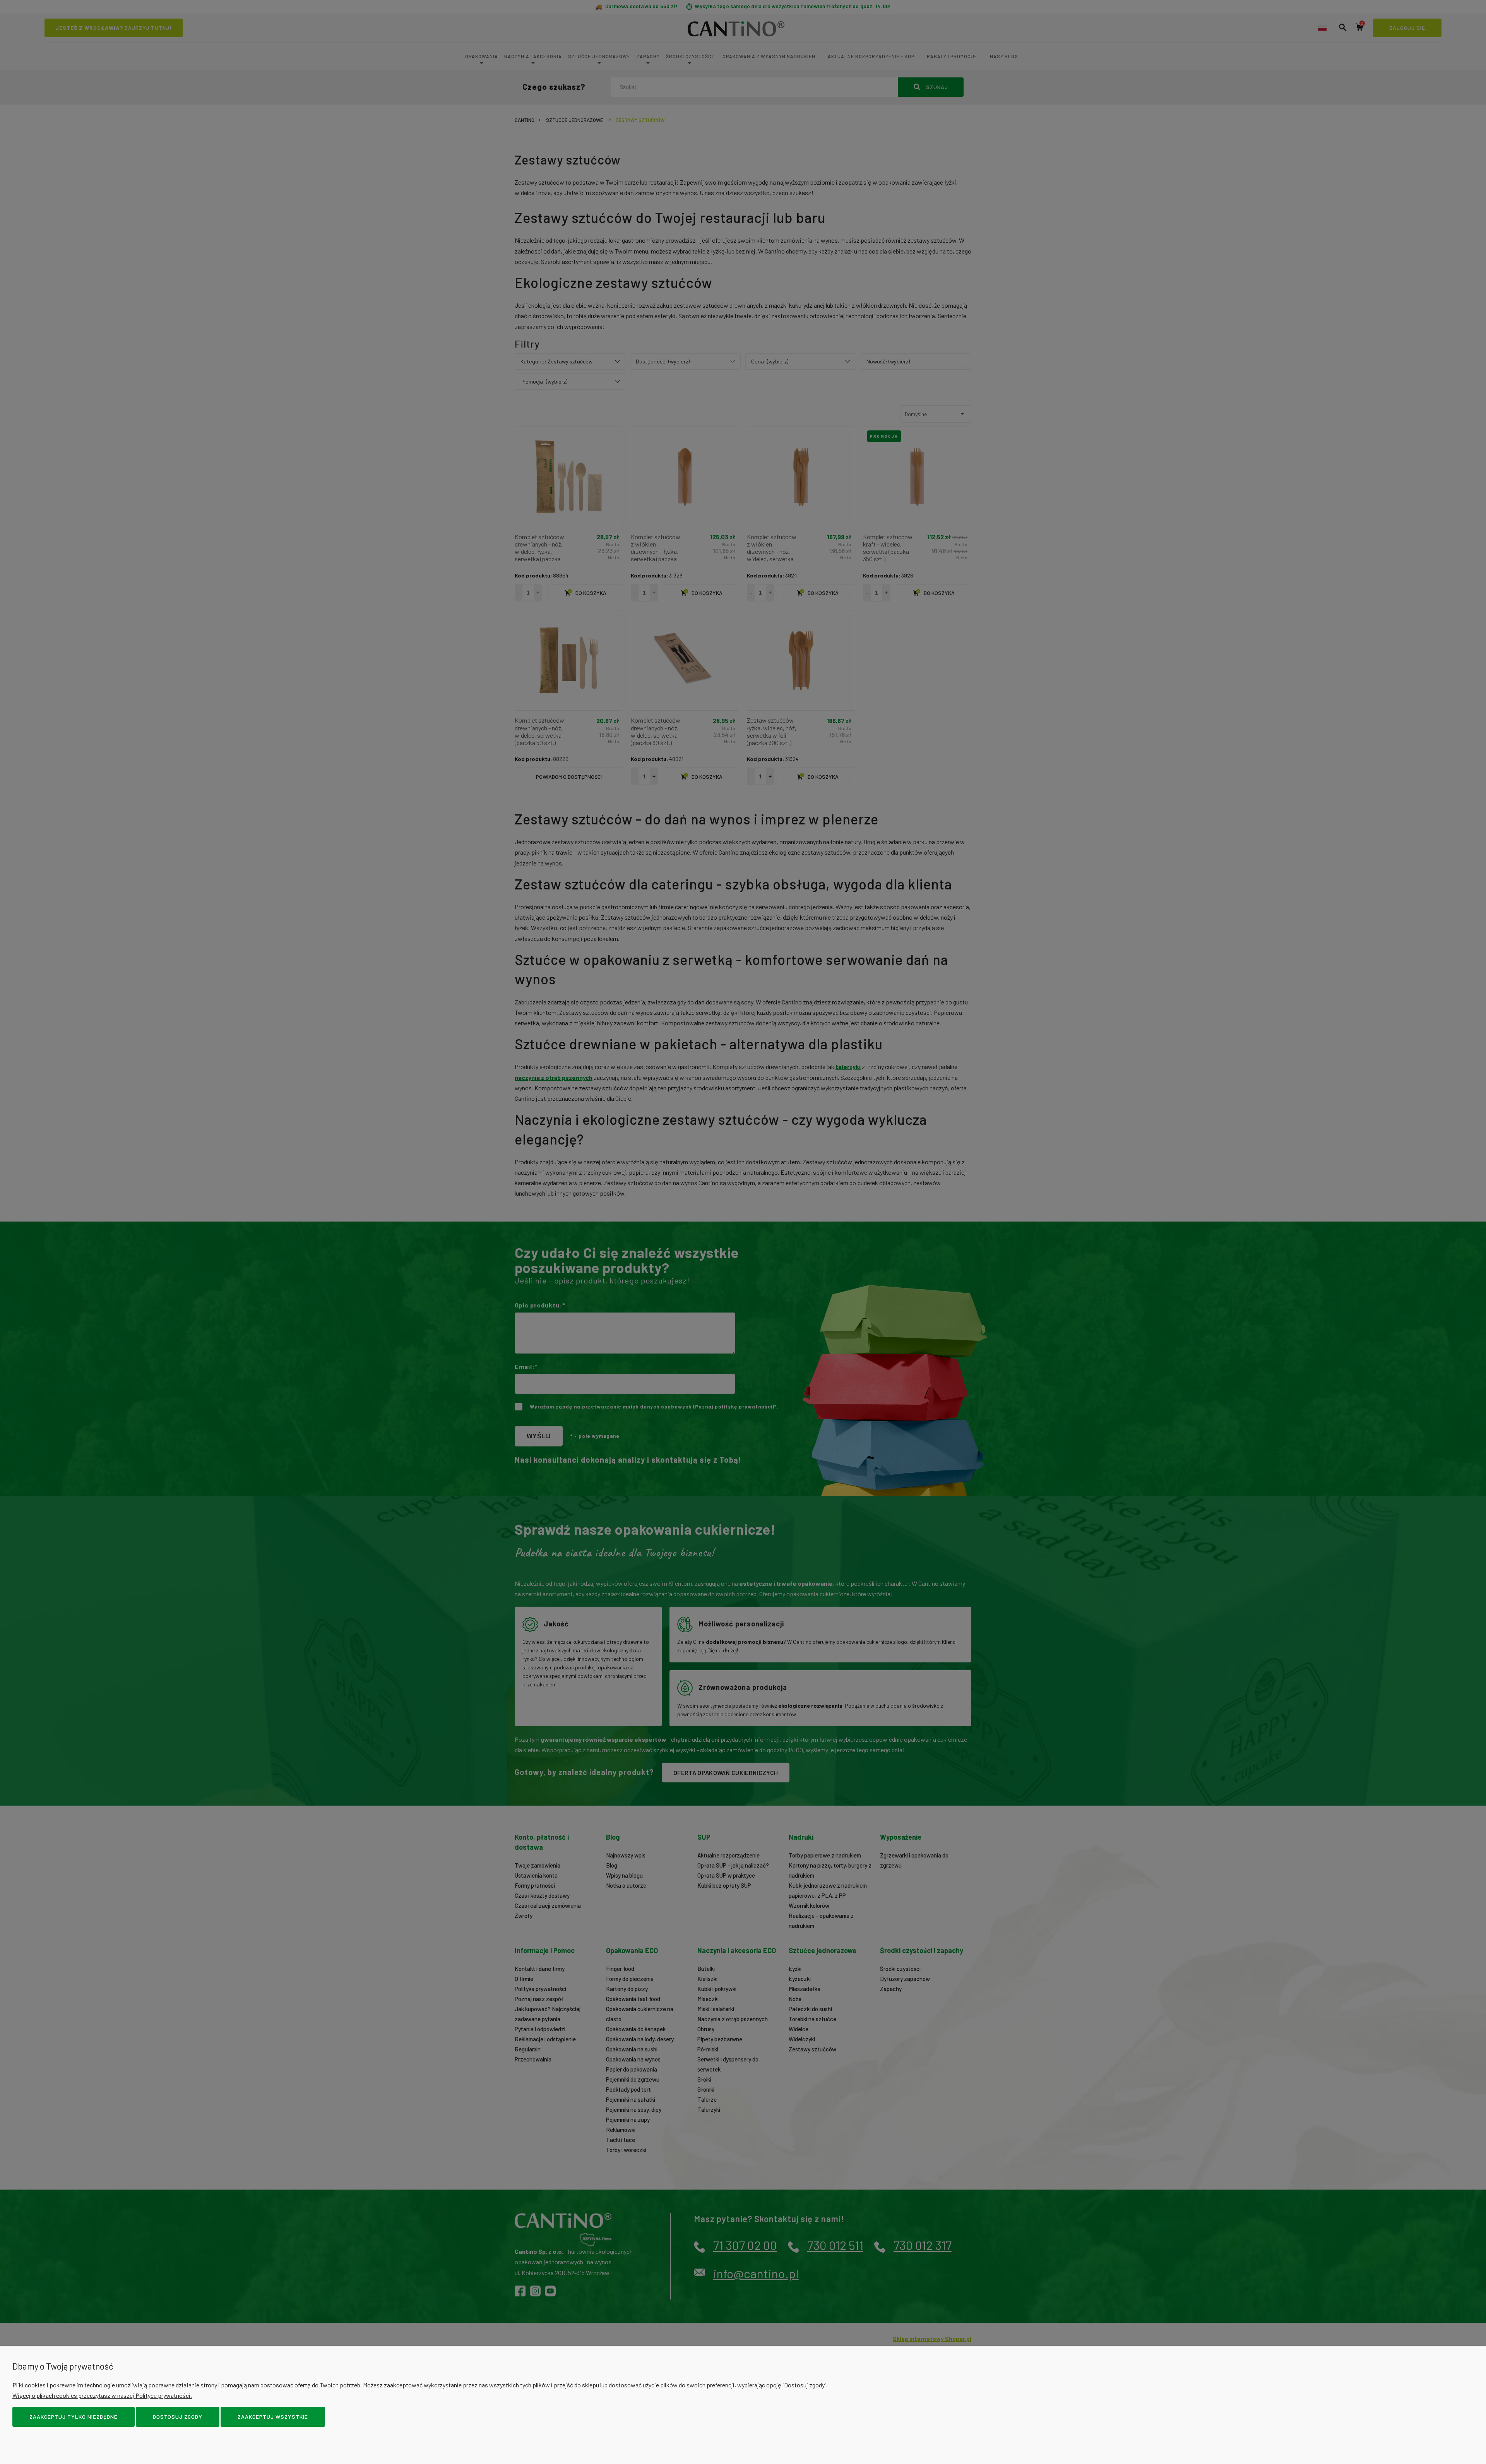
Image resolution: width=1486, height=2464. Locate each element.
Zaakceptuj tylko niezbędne (74, 2417)
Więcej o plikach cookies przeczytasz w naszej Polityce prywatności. (102, 2395)
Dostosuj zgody (178, 2417)
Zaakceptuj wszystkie (273, 2417)
